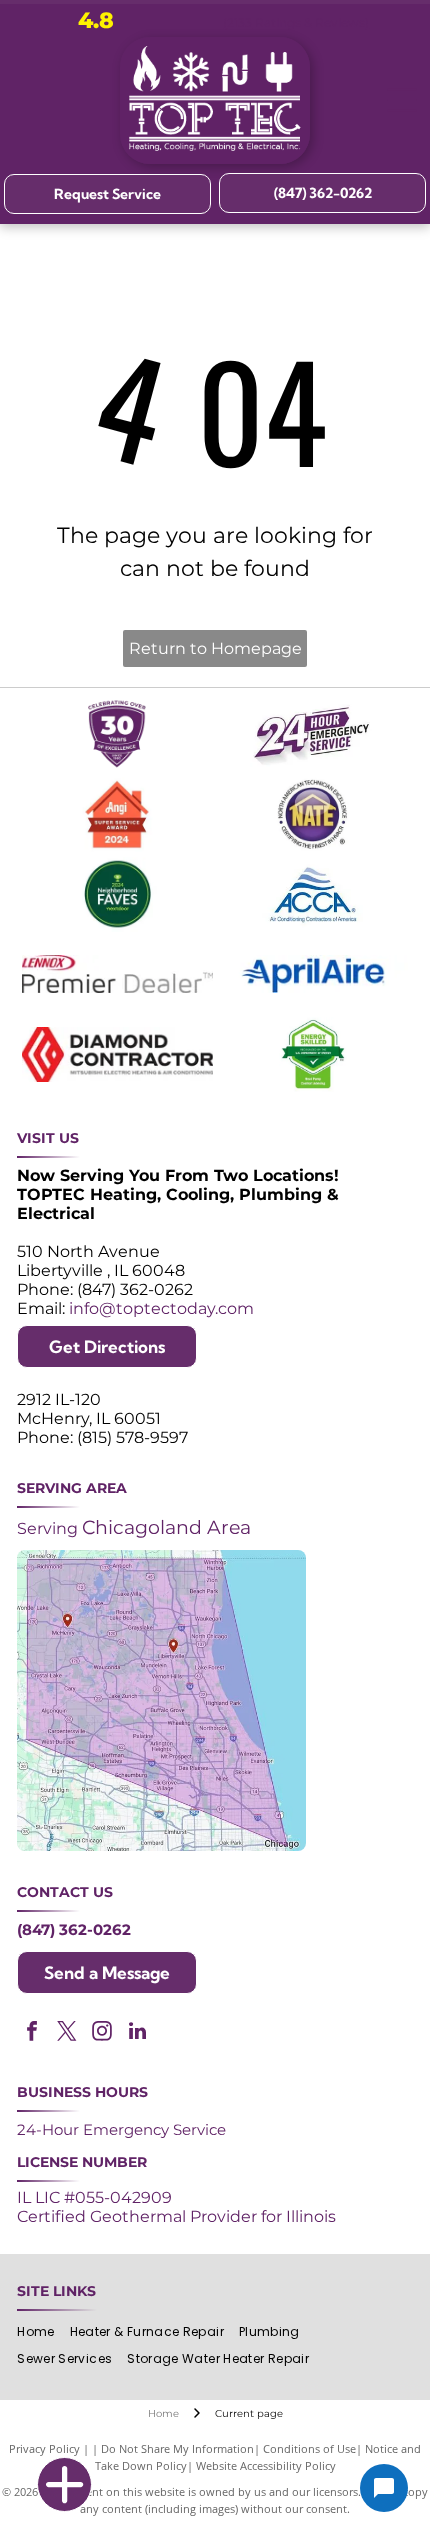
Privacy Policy (44, 2448)
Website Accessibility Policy (266, 2465)
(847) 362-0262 (74, 1929)
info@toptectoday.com (161, 1308)
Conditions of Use (309, 2448)
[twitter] (67, 2033)
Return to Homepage (215, 648)
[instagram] (102, 2033)
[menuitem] (43, 2332)
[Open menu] (402, 100)
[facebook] (32, 2033)
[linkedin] (137, 2033)
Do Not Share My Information (177, 2448)
